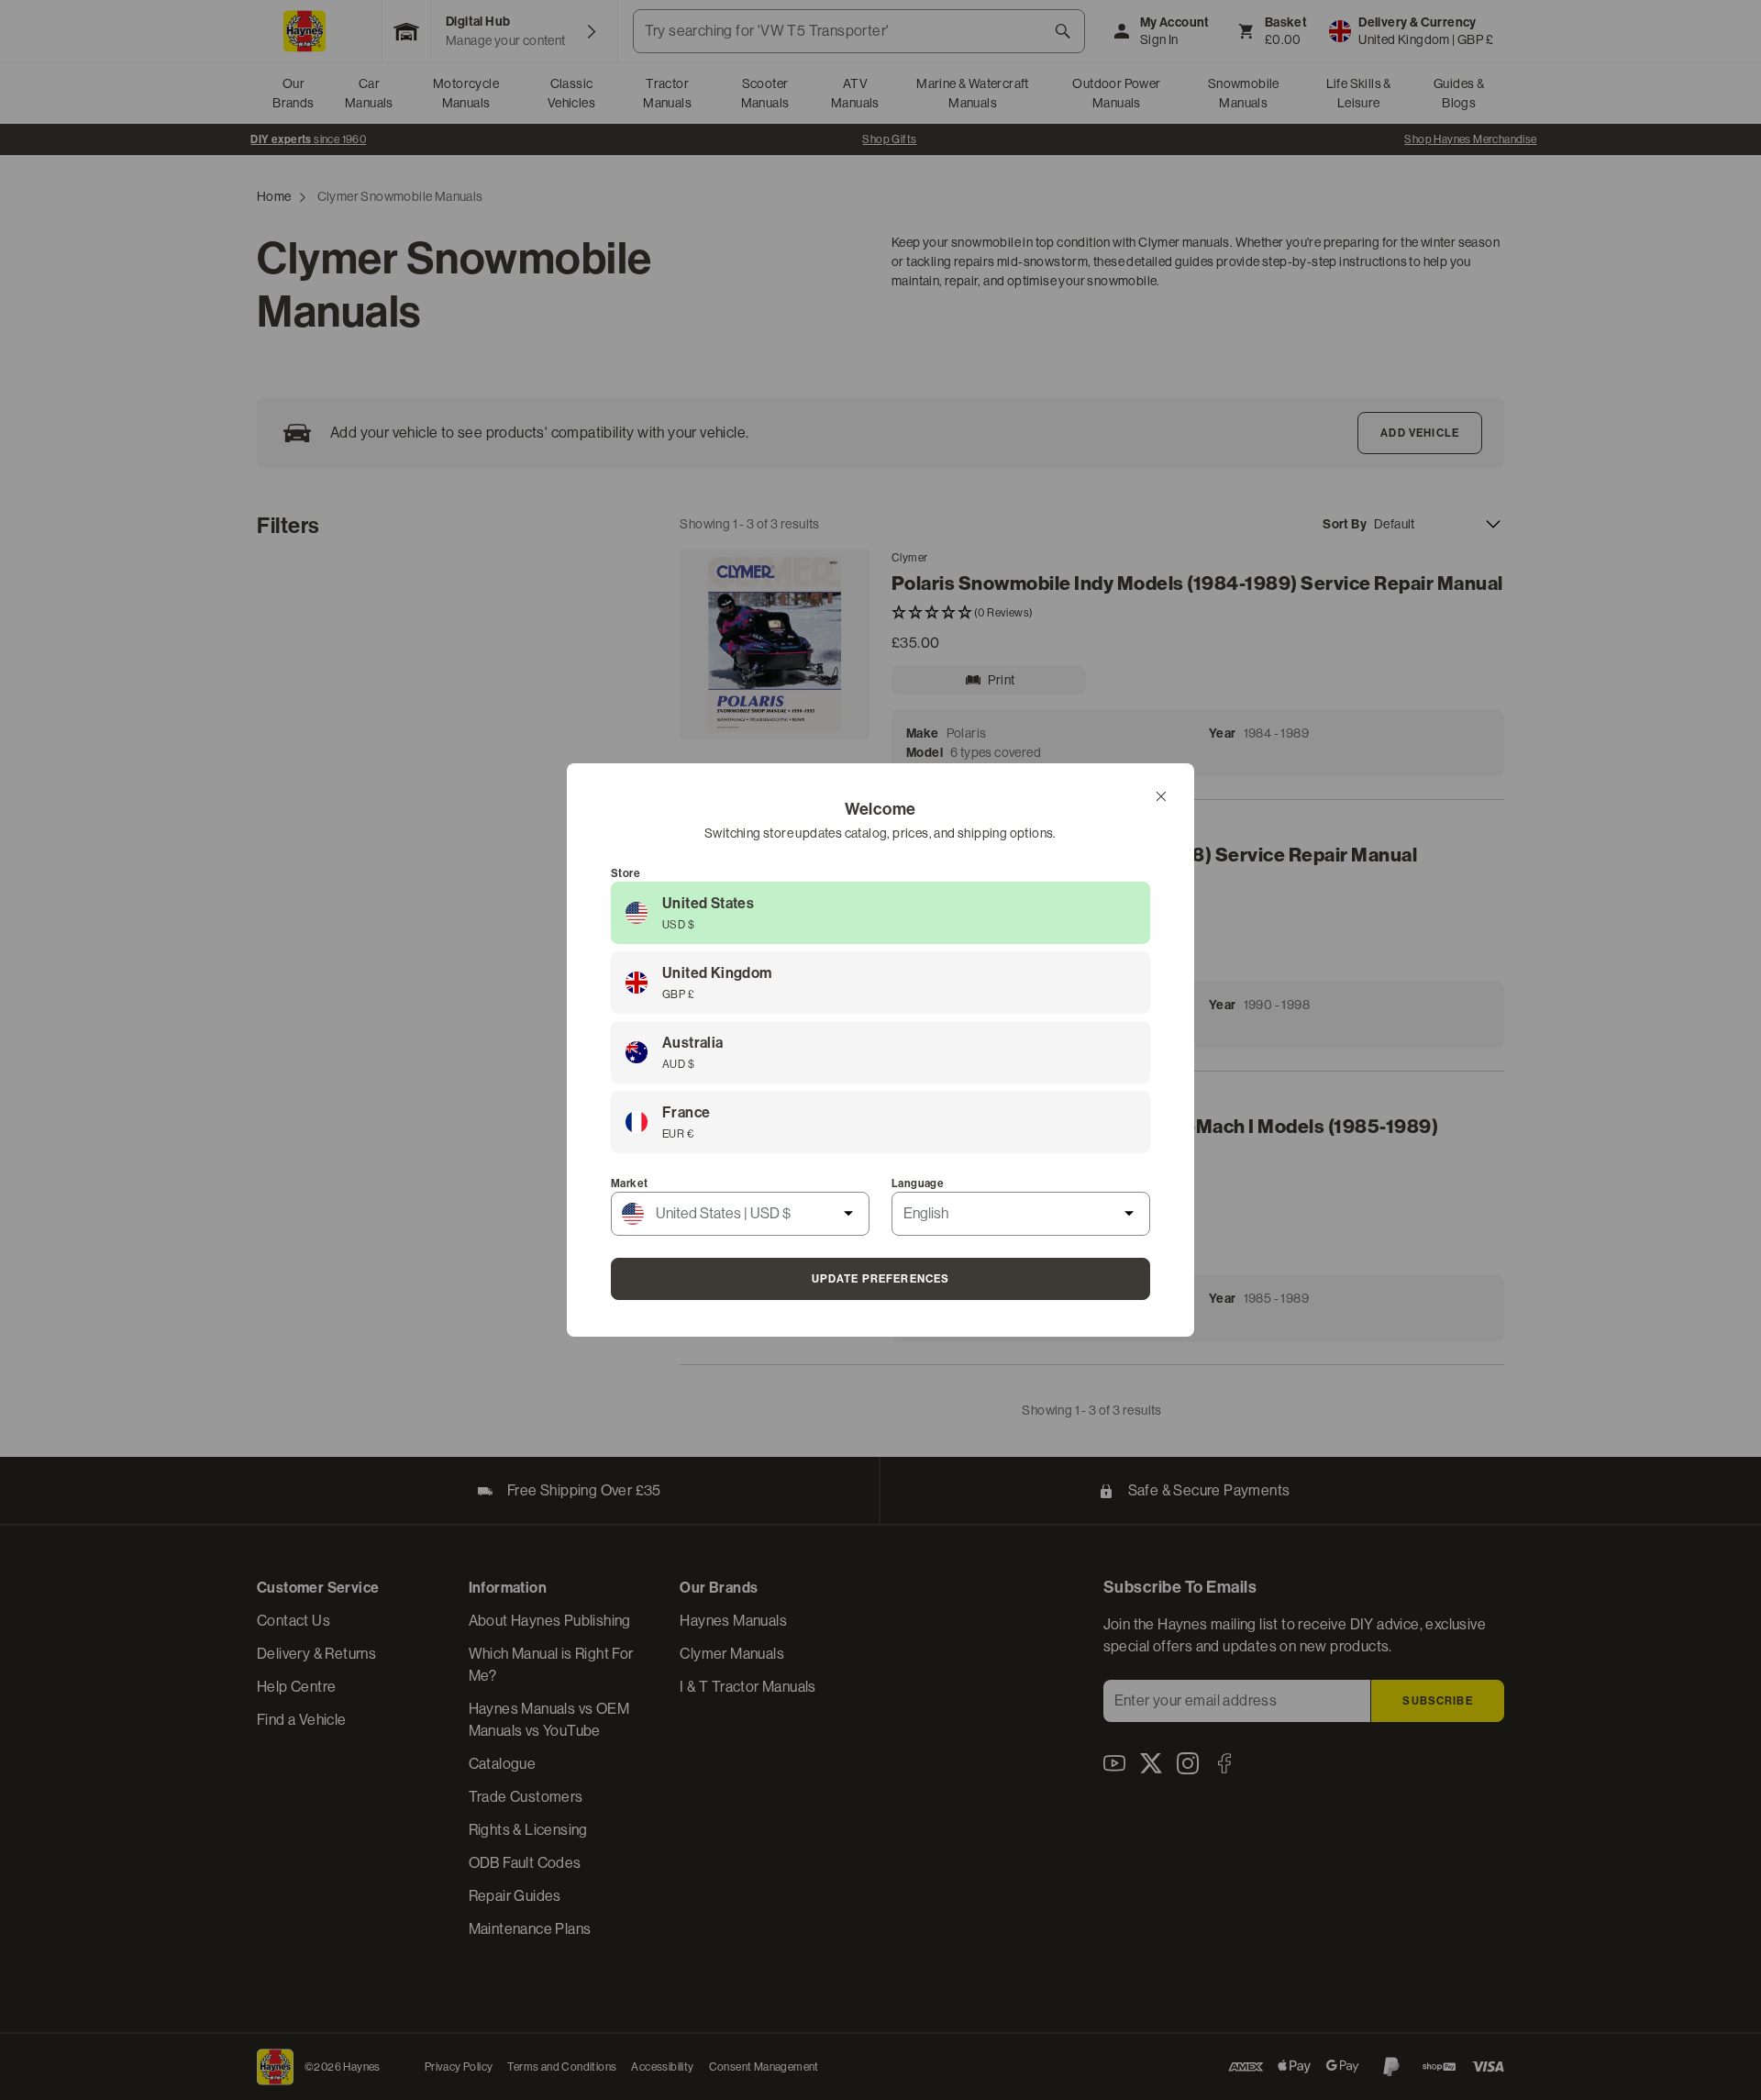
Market (629, 1183)
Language (918, 1183)
